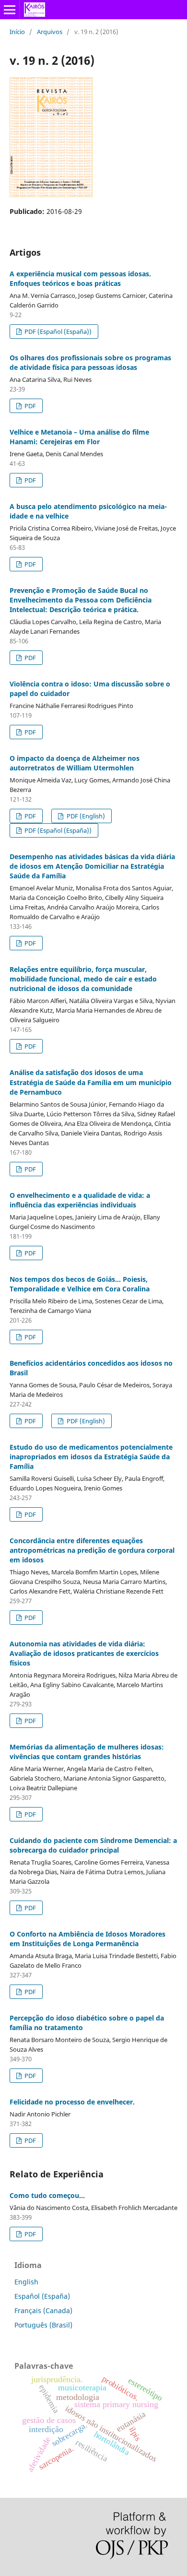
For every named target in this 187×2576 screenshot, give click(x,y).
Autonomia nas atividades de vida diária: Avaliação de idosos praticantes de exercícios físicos (84, 1653)
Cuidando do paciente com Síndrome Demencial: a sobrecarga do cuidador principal (93, 1845)
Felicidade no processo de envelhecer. (72, 2102)
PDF (29, 406)
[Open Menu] (10, 10)
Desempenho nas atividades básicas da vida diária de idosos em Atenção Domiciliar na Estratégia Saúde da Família (92, 866)
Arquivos (50, 32)
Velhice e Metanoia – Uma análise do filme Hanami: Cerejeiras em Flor (79, 437)
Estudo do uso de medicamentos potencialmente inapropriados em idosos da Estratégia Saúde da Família (91, 1457)
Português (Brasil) (43, 2325)
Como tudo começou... (47, 2195)
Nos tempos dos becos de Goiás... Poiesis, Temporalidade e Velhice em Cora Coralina (80, 1284)
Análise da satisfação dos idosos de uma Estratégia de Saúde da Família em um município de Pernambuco (91, 1082)
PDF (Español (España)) (57, 331)
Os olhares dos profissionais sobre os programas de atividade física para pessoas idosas (90, 362)
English (26, 2282)
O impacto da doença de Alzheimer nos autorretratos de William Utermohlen (75, 763)
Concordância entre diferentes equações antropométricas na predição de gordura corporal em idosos (92, 1550)
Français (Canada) (43, 2310)
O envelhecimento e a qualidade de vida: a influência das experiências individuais (80, 1200)
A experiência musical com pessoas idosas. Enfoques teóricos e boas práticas (80, 278)
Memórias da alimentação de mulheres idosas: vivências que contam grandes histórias (87, 1752)
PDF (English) (85, 816)
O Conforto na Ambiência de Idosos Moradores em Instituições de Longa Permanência (88, 1939)
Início (17, 32)
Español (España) (42, 2296)
